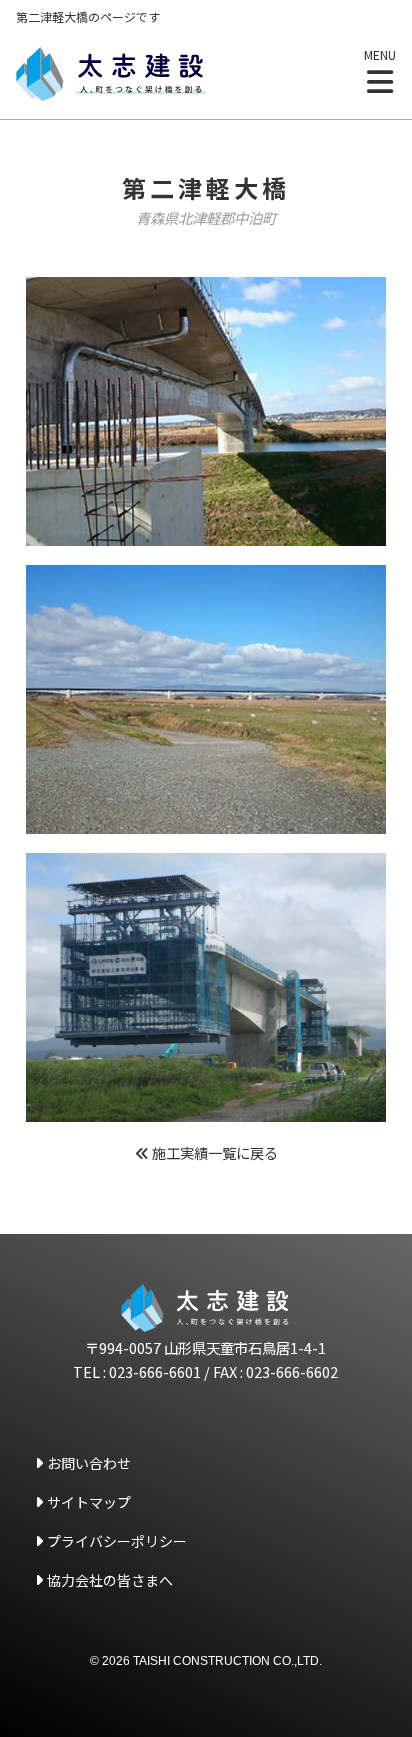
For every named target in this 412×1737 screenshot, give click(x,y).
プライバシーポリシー (117, 1541)
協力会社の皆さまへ (110, 1580)
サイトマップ (89, 1502)
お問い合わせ (89, 1463)
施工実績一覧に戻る (213, 1152)
